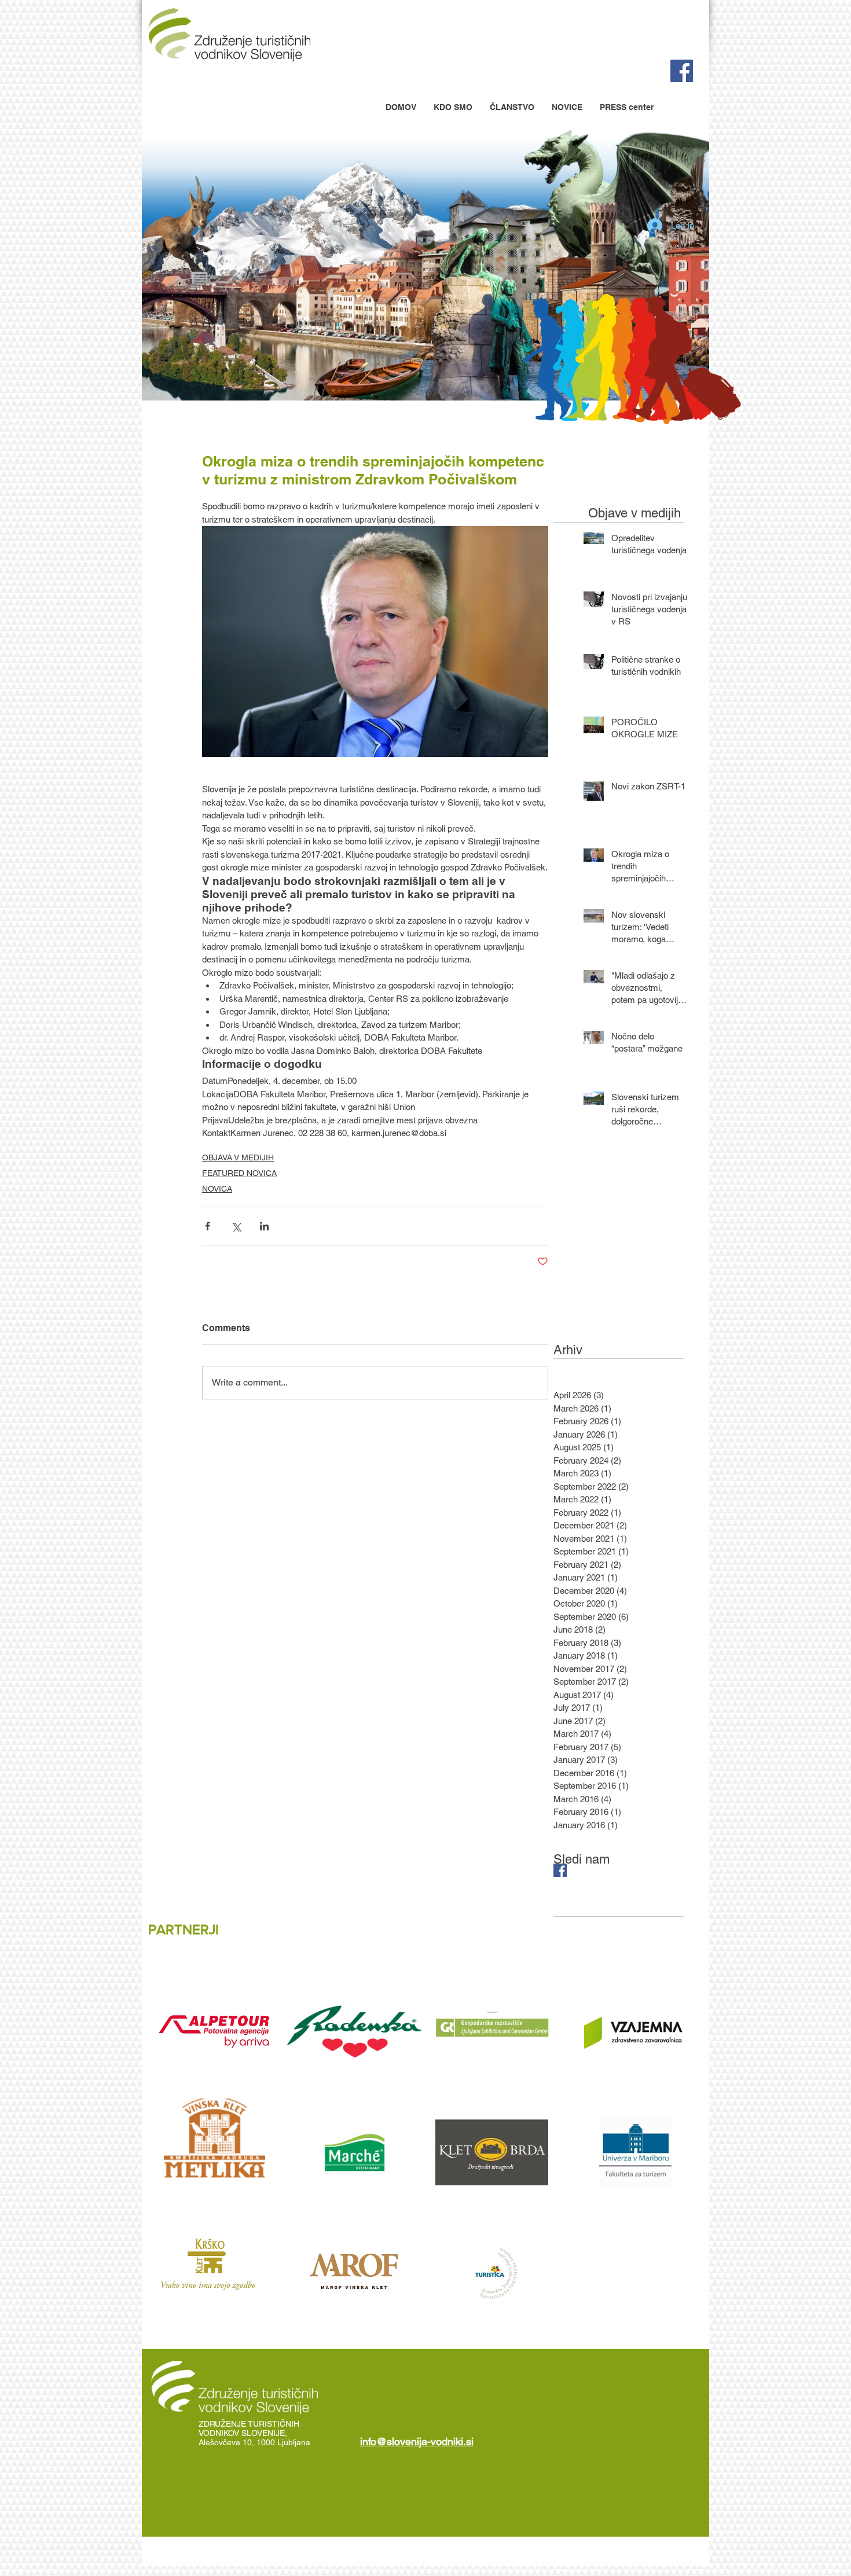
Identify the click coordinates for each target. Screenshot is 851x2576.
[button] (453, 107)
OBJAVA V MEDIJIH (238, 1157)
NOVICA (217, 1189)
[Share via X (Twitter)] (236, 1226)
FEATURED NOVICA (239, 1173)
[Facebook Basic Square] (560, 1870)
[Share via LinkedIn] (264, 1226)
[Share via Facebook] (208, 1226)
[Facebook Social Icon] (682, 71)
